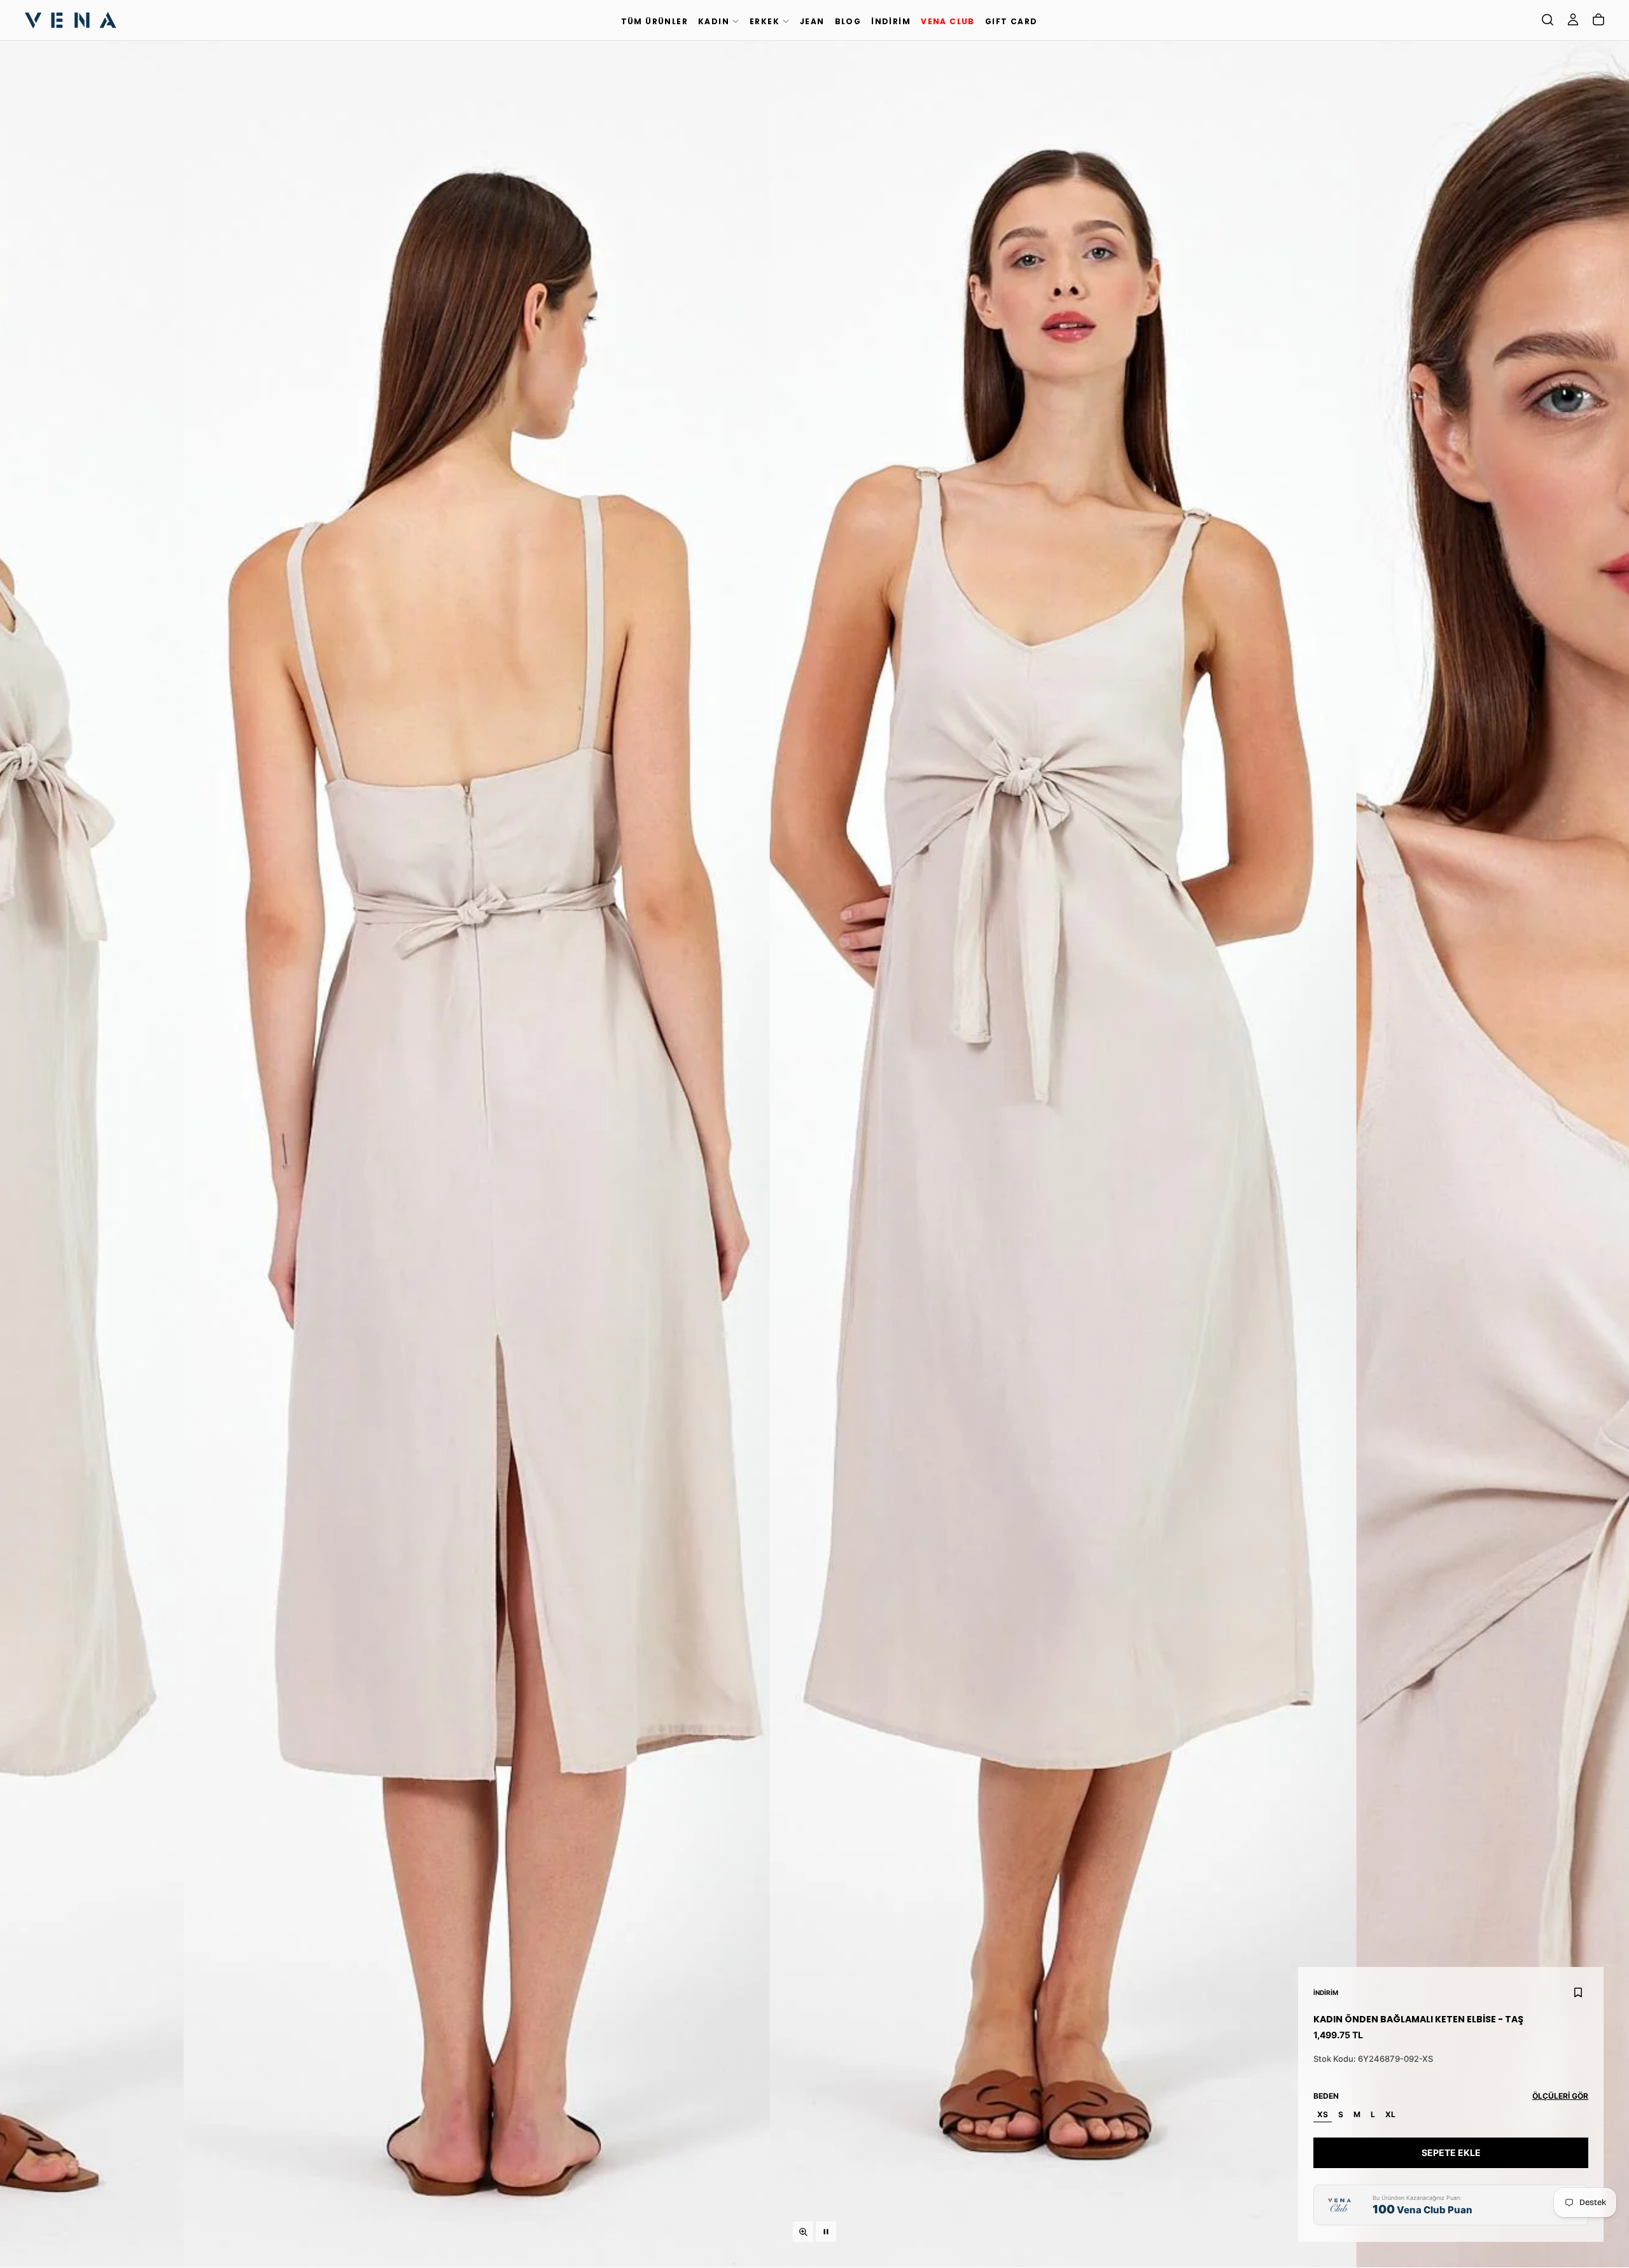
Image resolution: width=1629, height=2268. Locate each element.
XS (1323, 2114)
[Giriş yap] (1573, 20)
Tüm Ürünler (654, 21)
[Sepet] (1598, 20)
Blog (848, 21)
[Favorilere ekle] (1578, 1992)
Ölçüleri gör (1560, 2096)
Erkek (765, 21)
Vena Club (948, 21)
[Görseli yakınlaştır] (803, 2232)
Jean (812, 21)
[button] (1548, 20)
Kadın (714, 21)
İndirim (891, 21)
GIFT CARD (1011, 21)
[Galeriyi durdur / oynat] (826, 2232)
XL (1390, 2114)
